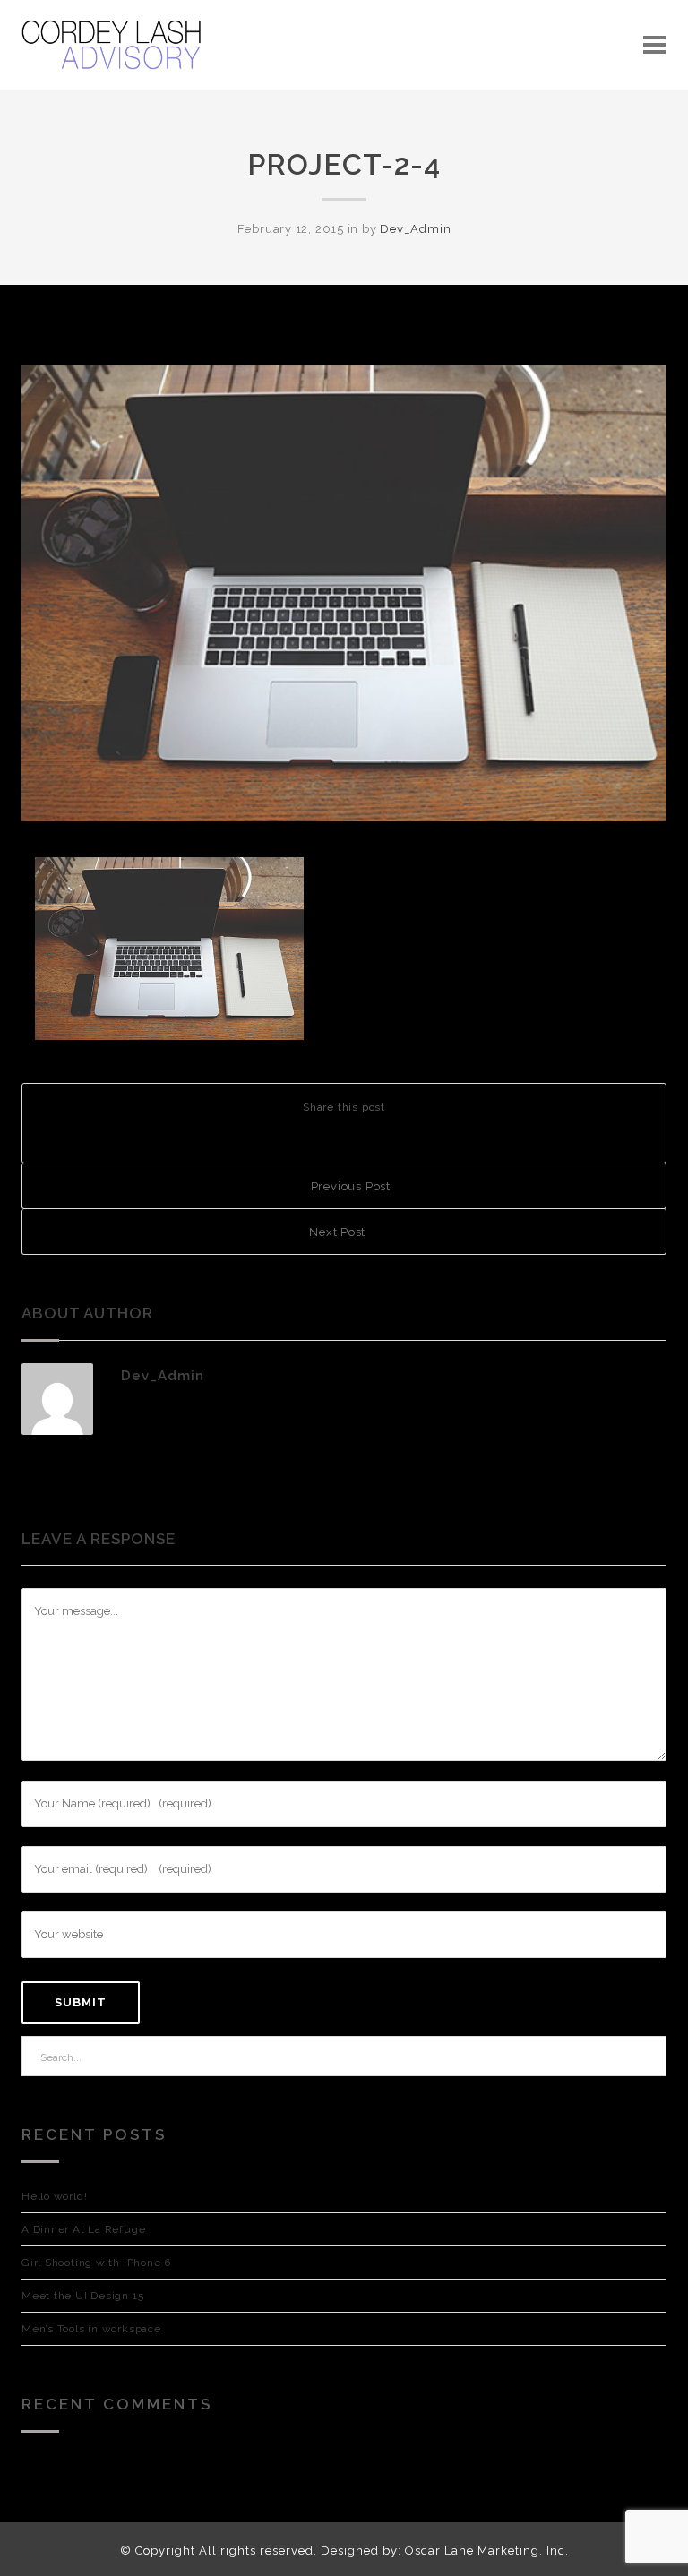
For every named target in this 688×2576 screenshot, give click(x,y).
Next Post (339, 1232)
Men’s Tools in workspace (91, 2329)
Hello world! (54, 2196)
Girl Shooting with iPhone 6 (96, 2263)
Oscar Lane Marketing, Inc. (487, 2550)
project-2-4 (344, 164)
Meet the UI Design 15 (82, 2296)
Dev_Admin (415, 229)
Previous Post (349, 1186)
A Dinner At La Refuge (83, 2229)
